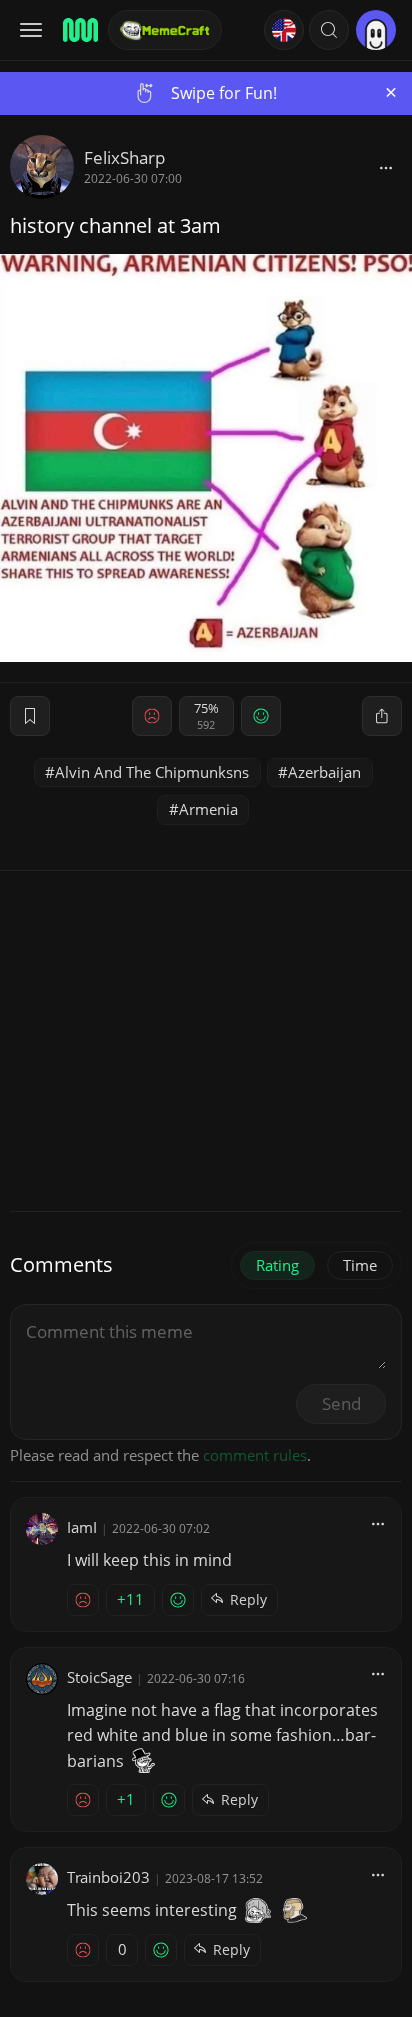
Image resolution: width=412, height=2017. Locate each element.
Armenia (208, 809)
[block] (386, 167)
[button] (329, 30)
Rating (277, 1265)
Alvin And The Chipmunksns (152, 772)
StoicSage (99, 1677)
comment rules (255, 1455)
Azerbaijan (324, 772)
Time (360, 1265)
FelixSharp (124, 157)
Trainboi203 (108, 1877)
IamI (82, 1527)
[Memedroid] (79, 30)
